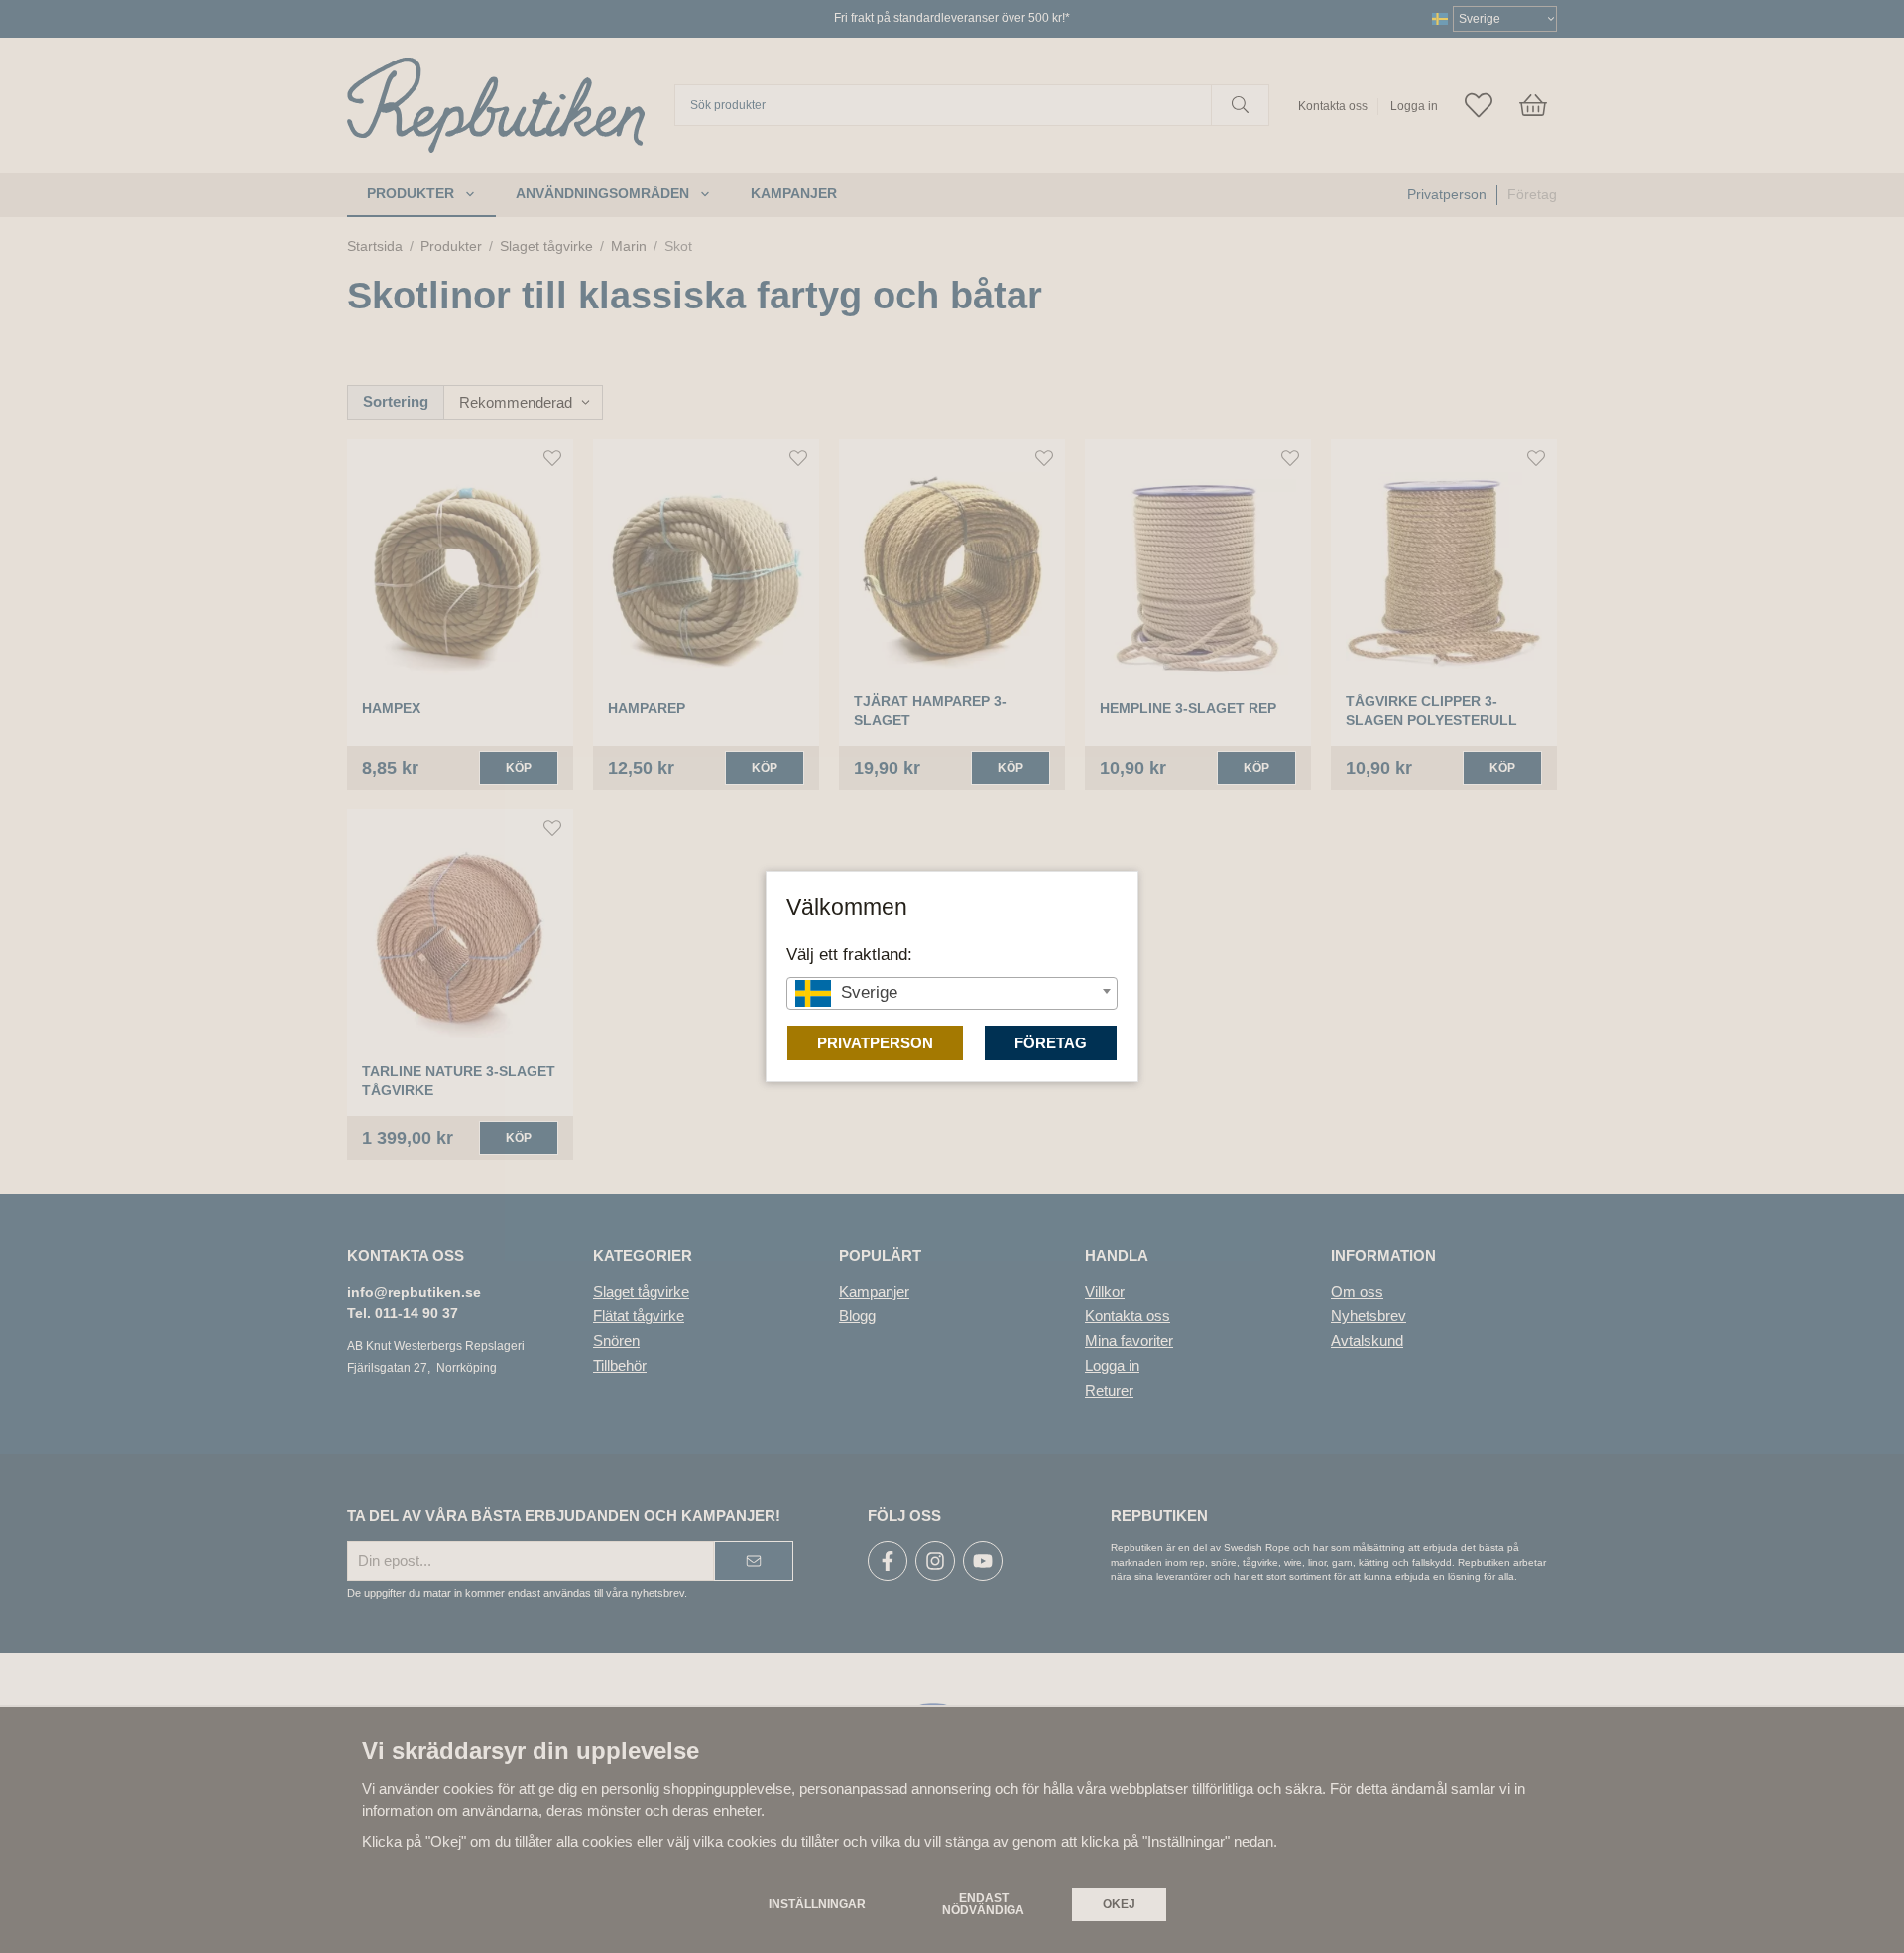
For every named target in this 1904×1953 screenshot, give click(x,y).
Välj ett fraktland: (849, 954)
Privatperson (875, 1043)
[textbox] (952, 992)
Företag (1051, 1043)
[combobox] (952, 993)
